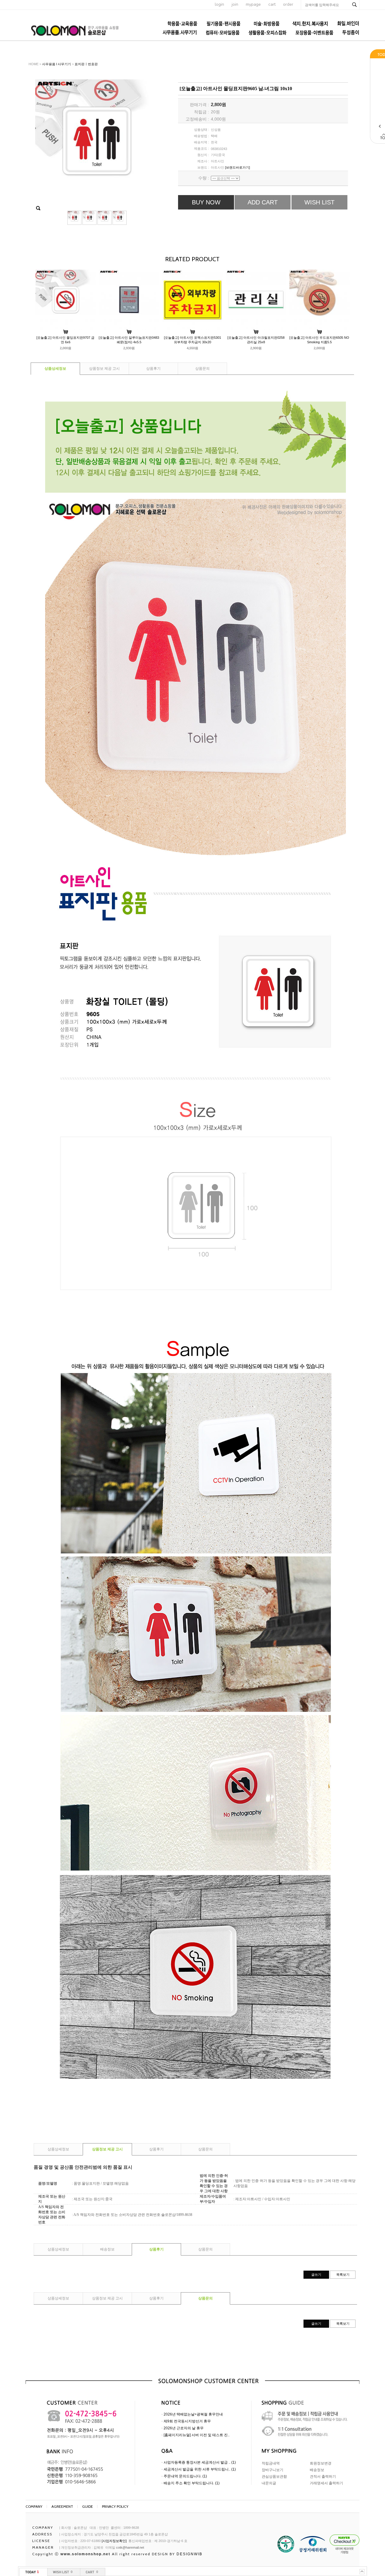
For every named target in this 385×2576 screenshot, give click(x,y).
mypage (253, 4)
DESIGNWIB (189, 2554)
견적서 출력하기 (323, 2477)
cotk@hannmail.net (130, 2547)
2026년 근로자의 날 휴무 (184, 2428)
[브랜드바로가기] (237, 167)
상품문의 (202, 369)
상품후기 (153, 369)
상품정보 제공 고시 (104, 369)
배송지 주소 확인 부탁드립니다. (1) (192, 2483)
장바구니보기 (273, 2470)
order (288, 4)
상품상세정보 (55, 369)
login (219, 4)
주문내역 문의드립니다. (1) (185, 2476)
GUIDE (88, 2506)
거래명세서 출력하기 (326, 2483)
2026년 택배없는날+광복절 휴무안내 (193, 2414)
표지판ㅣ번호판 (86, 64)
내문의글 (269, 2483)
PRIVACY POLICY (115, 2506)
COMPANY (34, 2506)
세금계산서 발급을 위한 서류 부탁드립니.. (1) (200, 2469)
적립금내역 (271, 2463)
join (235, 4)
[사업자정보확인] (114, 2541)
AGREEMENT (62, 2506)
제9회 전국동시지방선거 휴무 (187, 2421)
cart (272, 4)
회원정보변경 (321, 2463)
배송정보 (107, 2249)
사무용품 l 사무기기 (57, 64)
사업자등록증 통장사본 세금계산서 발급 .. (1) (200, 2462)
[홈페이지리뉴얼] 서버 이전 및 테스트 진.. (197, 2435)
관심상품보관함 (274, 2477)
